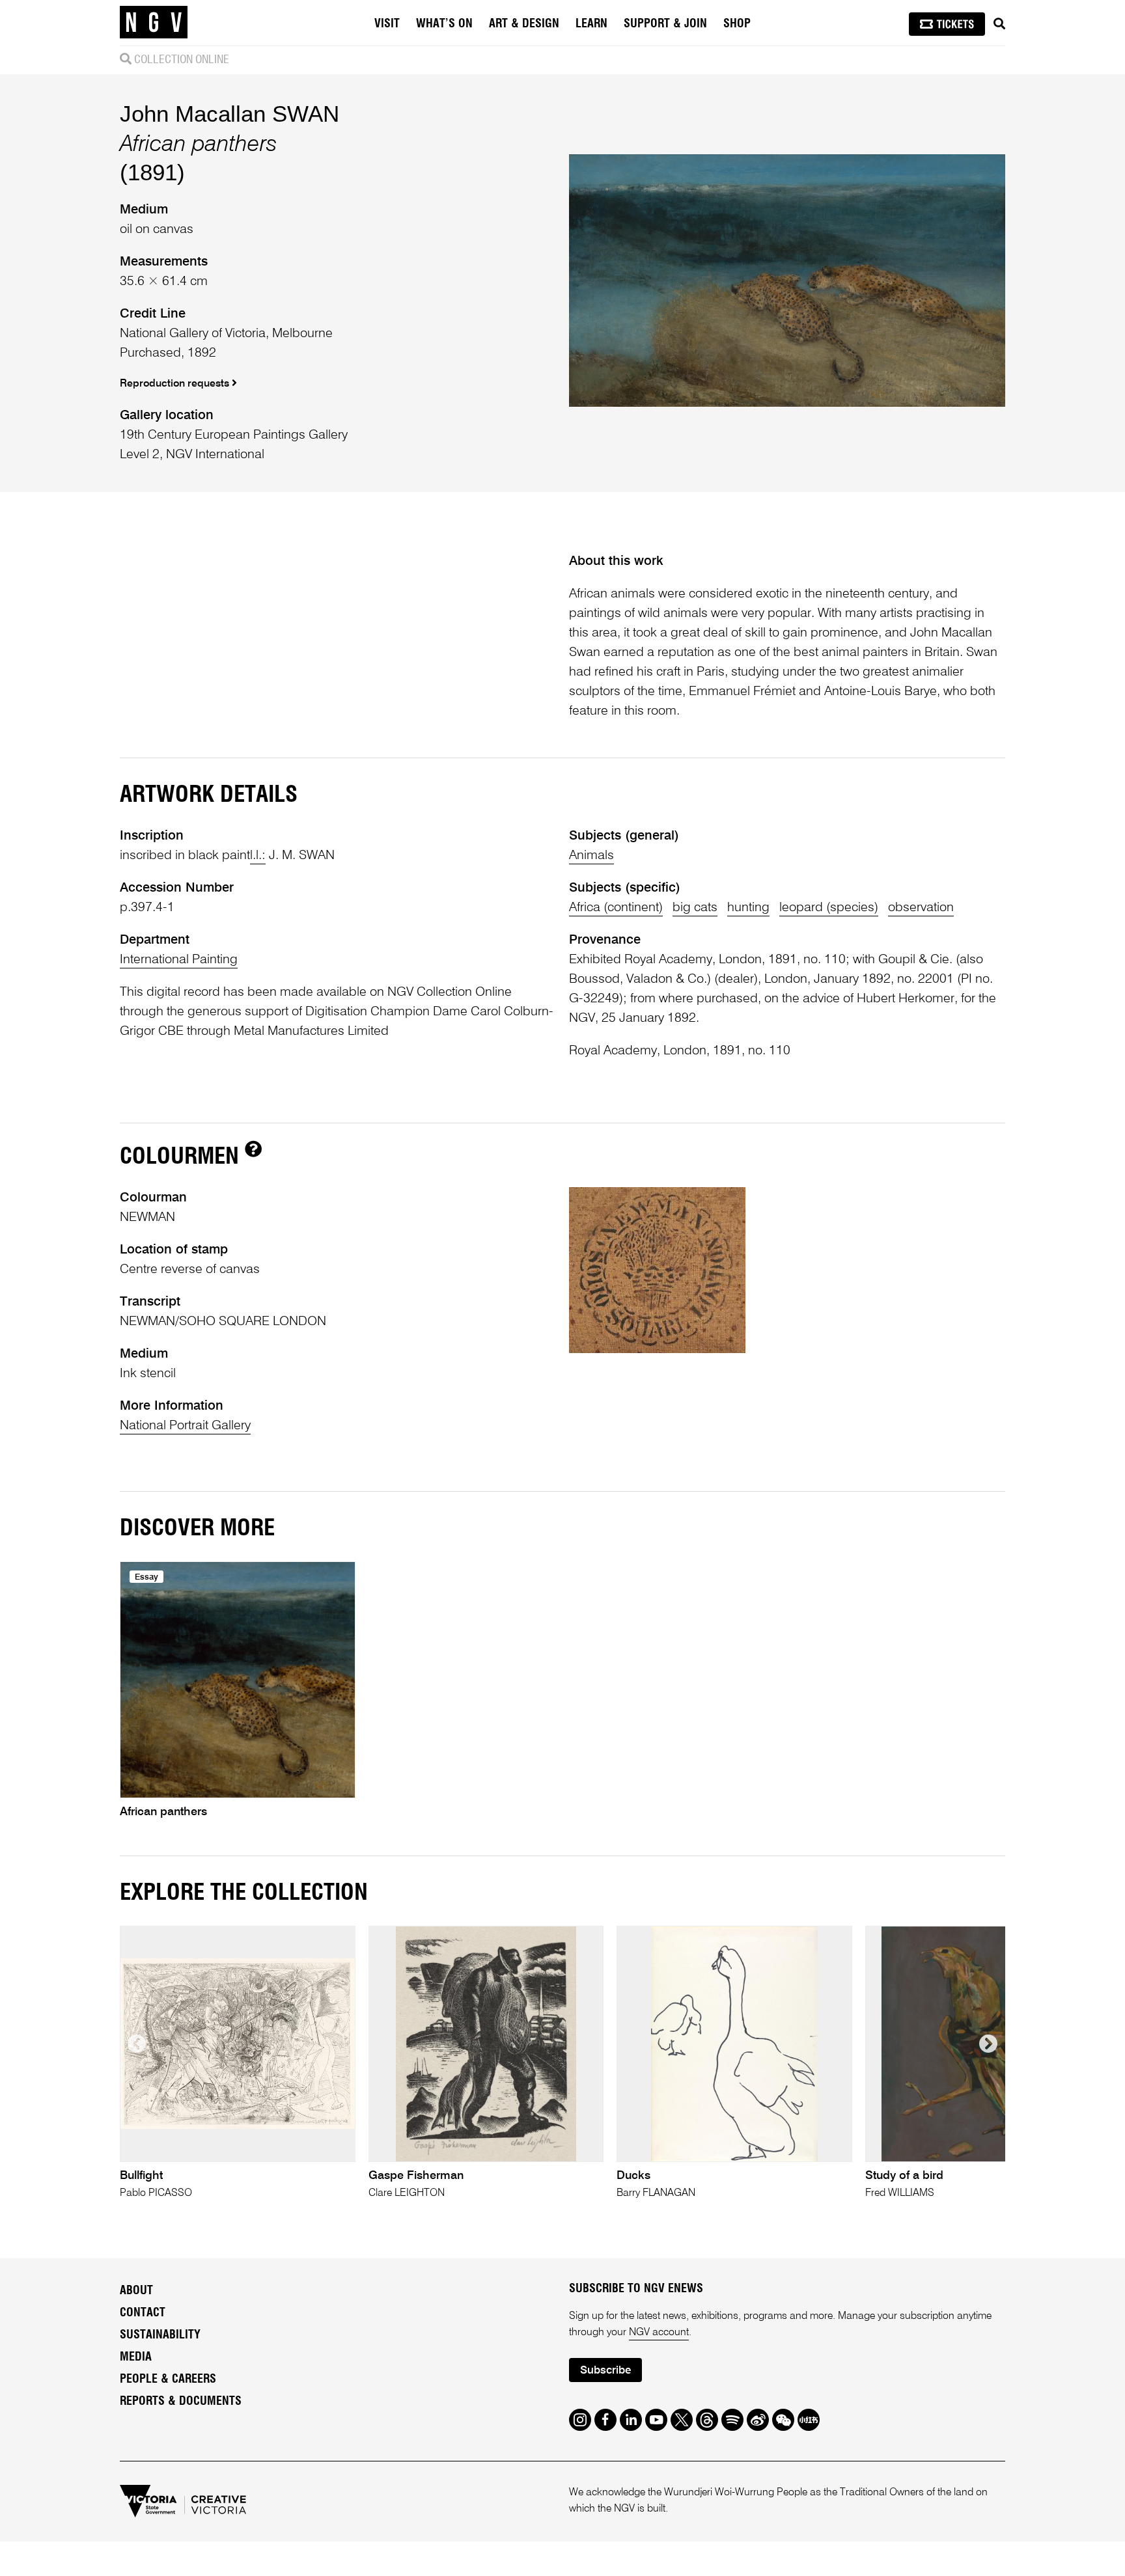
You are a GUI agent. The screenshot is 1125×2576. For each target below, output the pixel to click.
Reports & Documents (181, 2402)
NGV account (659, 2333)
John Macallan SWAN (229, 114)
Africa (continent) (616, 908)
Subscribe (605, 2371)
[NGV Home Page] (154, 23)
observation (921, 908)
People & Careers (168, 2379)
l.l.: (258, 856)
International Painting (179, 960)
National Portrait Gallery (185, 1426)
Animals (591, 856)
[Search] (999, 24)
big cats (695, 908)
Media (136, 2357)
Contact (143, 2313)
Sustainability (160, 2335)
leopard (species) (829, 908)
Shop (737, 24)
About (136, 2291)
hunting (748, 908)
